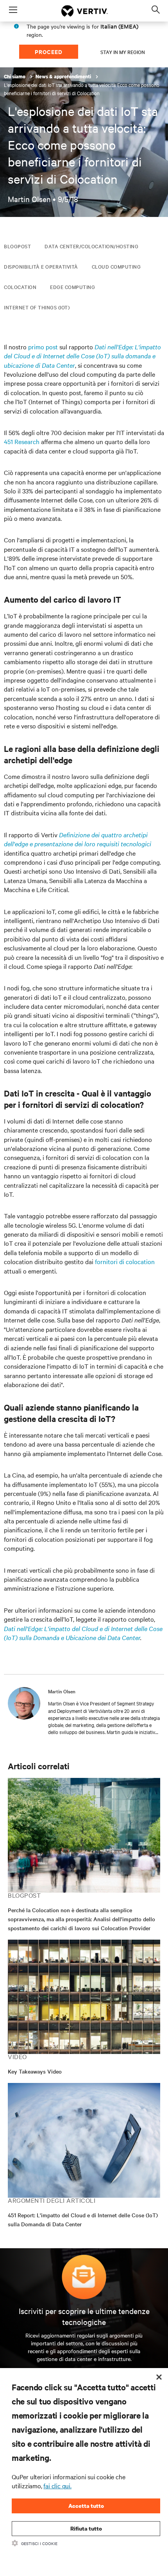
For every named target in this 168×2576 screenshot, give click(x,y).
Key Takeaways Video (35, 2071)
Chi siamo (15, 77)
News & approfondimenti (64, 77)
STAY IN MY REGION (123, 52)
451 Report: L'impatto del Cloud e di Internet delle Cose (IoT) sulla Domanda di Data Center (83, 2219)
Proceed (49, 51)
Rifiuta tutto (86, 2528)
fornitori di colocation (125, 1261)
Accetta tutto (86, 2506)
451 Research (22, 441)
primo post (43, 347)
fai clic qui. (57, 2486)
